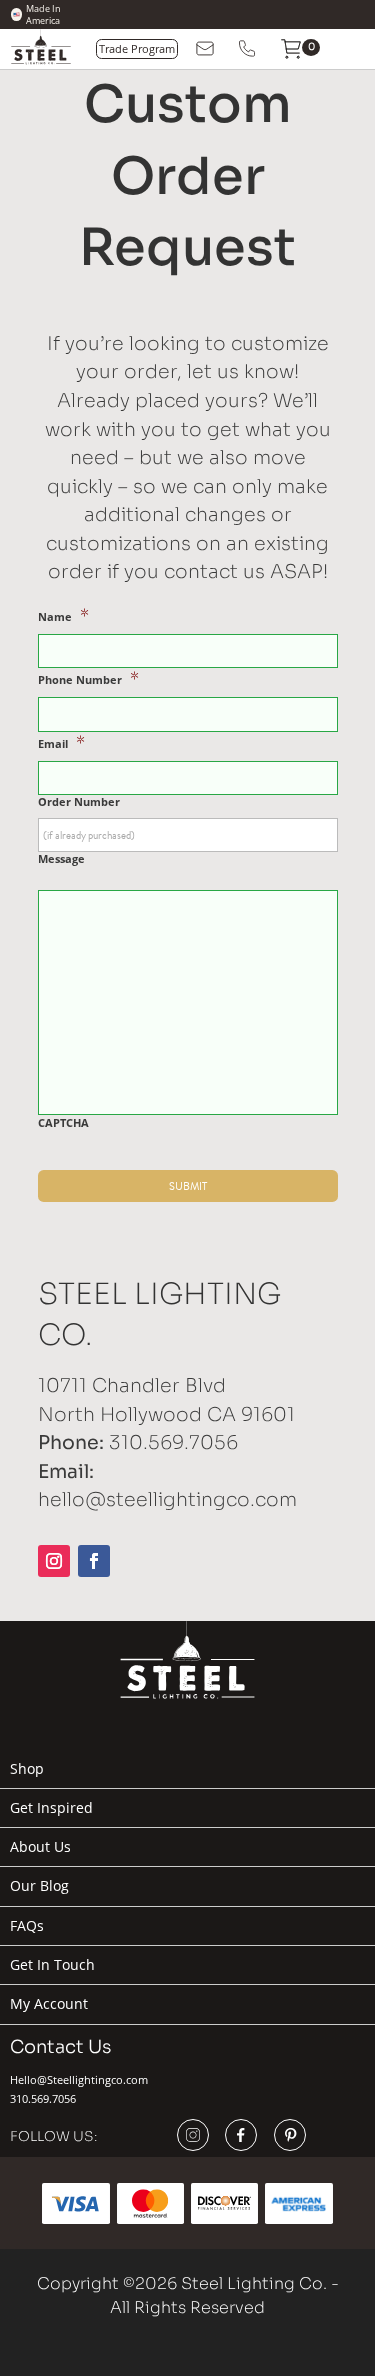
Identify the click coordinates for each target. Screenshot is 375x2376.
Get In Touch (52, 1965)
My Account (49, 2004)
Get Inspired (51, 1808)
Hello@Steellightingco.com (79, 2079)
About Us (40, 1847)
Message (61, 859)
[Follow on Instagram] (54, 1561)
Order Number (79, 802)
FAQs (27, 1926)
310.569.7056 (43, 2098)
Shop (27, 1769)
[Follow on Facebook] (94, 1561)
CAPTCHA (63, 1123)
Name (63, 615)
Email (61, 742)
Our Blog (39, 1886)
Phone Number (88, 678)
